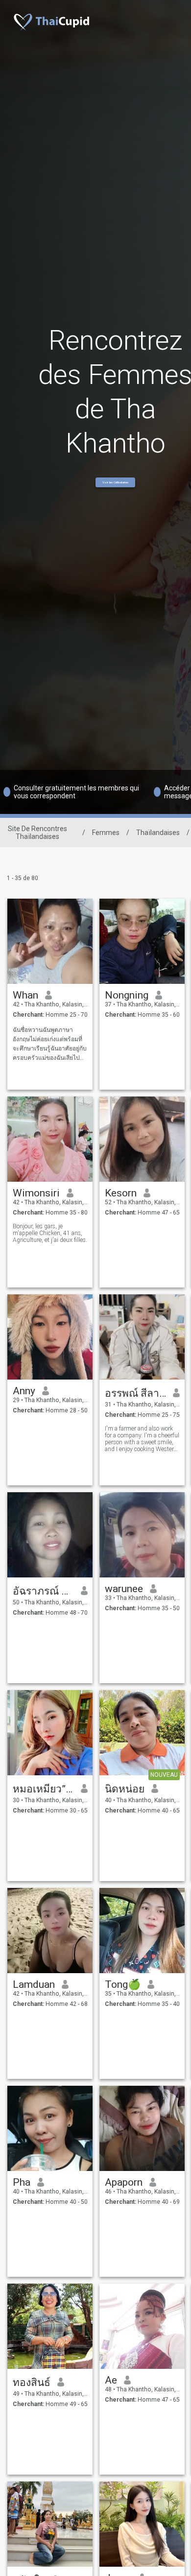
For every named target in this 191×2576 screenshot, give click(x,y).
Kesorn (121, 1193)
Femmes (106, 833)
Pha (22, 2182)
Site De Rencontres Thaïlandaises (37, 833)
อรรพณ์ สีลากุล (135, 1393)
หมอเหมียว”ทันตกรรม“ (43, 1789)
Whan (25, 995)
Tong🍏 (123, 1984)
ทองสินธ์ (32, 2383)
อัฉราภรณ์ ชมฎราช (43, 1591)
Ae (111, 2380)
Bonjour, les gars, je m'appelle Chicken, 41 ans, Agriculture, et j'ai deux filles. (50, 1233)
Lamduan (34, 1984)
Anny (24, 1391)
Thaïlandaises (158, 833)
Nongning (127, 995)
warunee (124, 1589)
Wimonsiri (36, 1193)
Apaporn (124, 2182)
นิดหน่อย (125, 1789)
